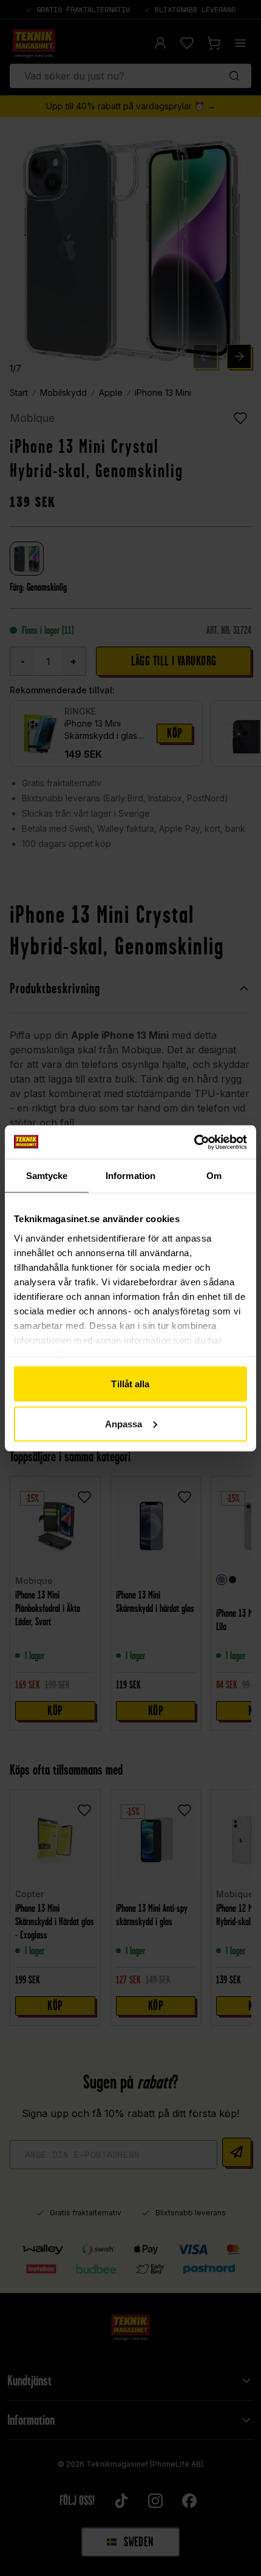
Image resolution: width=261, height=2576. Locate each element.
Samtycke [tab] (47, 1176)
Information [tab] (130, 1176)
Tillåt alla (130, 1384)
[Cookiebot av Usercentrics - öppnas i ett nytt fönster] (194, 1142)
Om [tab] (214, 1176)
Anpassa (124, 1423)
